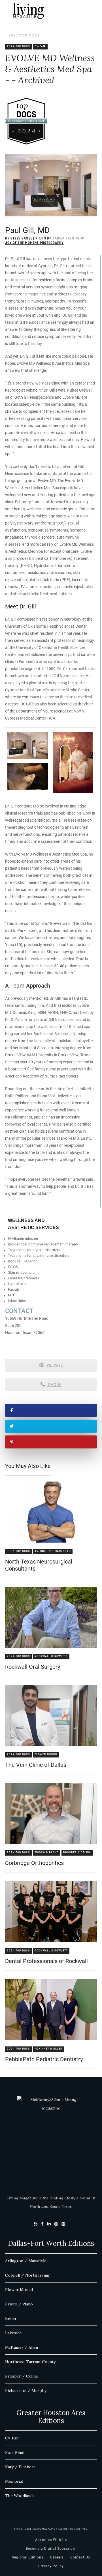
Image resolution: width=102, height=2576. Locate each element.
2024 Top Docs (24, 35)
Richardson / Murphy (26, 2391)
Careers (57, 2557)
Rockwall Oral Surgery (33, 1667)
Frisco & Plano (47, 1853)
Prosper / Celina (21, 2376)
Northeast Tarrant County (30, 2362)
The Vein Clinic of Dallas (36, 1765)
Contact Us (80, 2557)
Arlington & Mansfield (53, 1551)
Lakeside (13, 2333)
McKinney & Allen (48, 2049)
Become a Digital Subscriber (51, 2549)
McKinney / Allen (22, 2347)
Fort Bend (15, 2452)
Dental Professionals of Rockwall (46, 1961)
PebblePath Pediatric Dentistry (44, 2059)
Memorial (14, 2481)
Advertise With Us (51, 2540)
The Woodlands (20, 2496)
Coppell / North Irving (27, 2275)
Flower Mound (46, 1755)
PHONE (54, 1385)
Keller (11, 2318)
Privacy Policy (51, 2566)
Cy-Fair (40, 47)
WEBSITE (54, 1365)
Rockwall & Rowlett (51, 1656)
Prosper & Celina (77, 1853)
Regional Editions (28, 2557)
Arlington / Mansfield (26, 2261)
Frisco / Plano (19, 2304)
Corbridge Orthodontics (34, 1863)
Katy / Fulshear (20, 2467)
